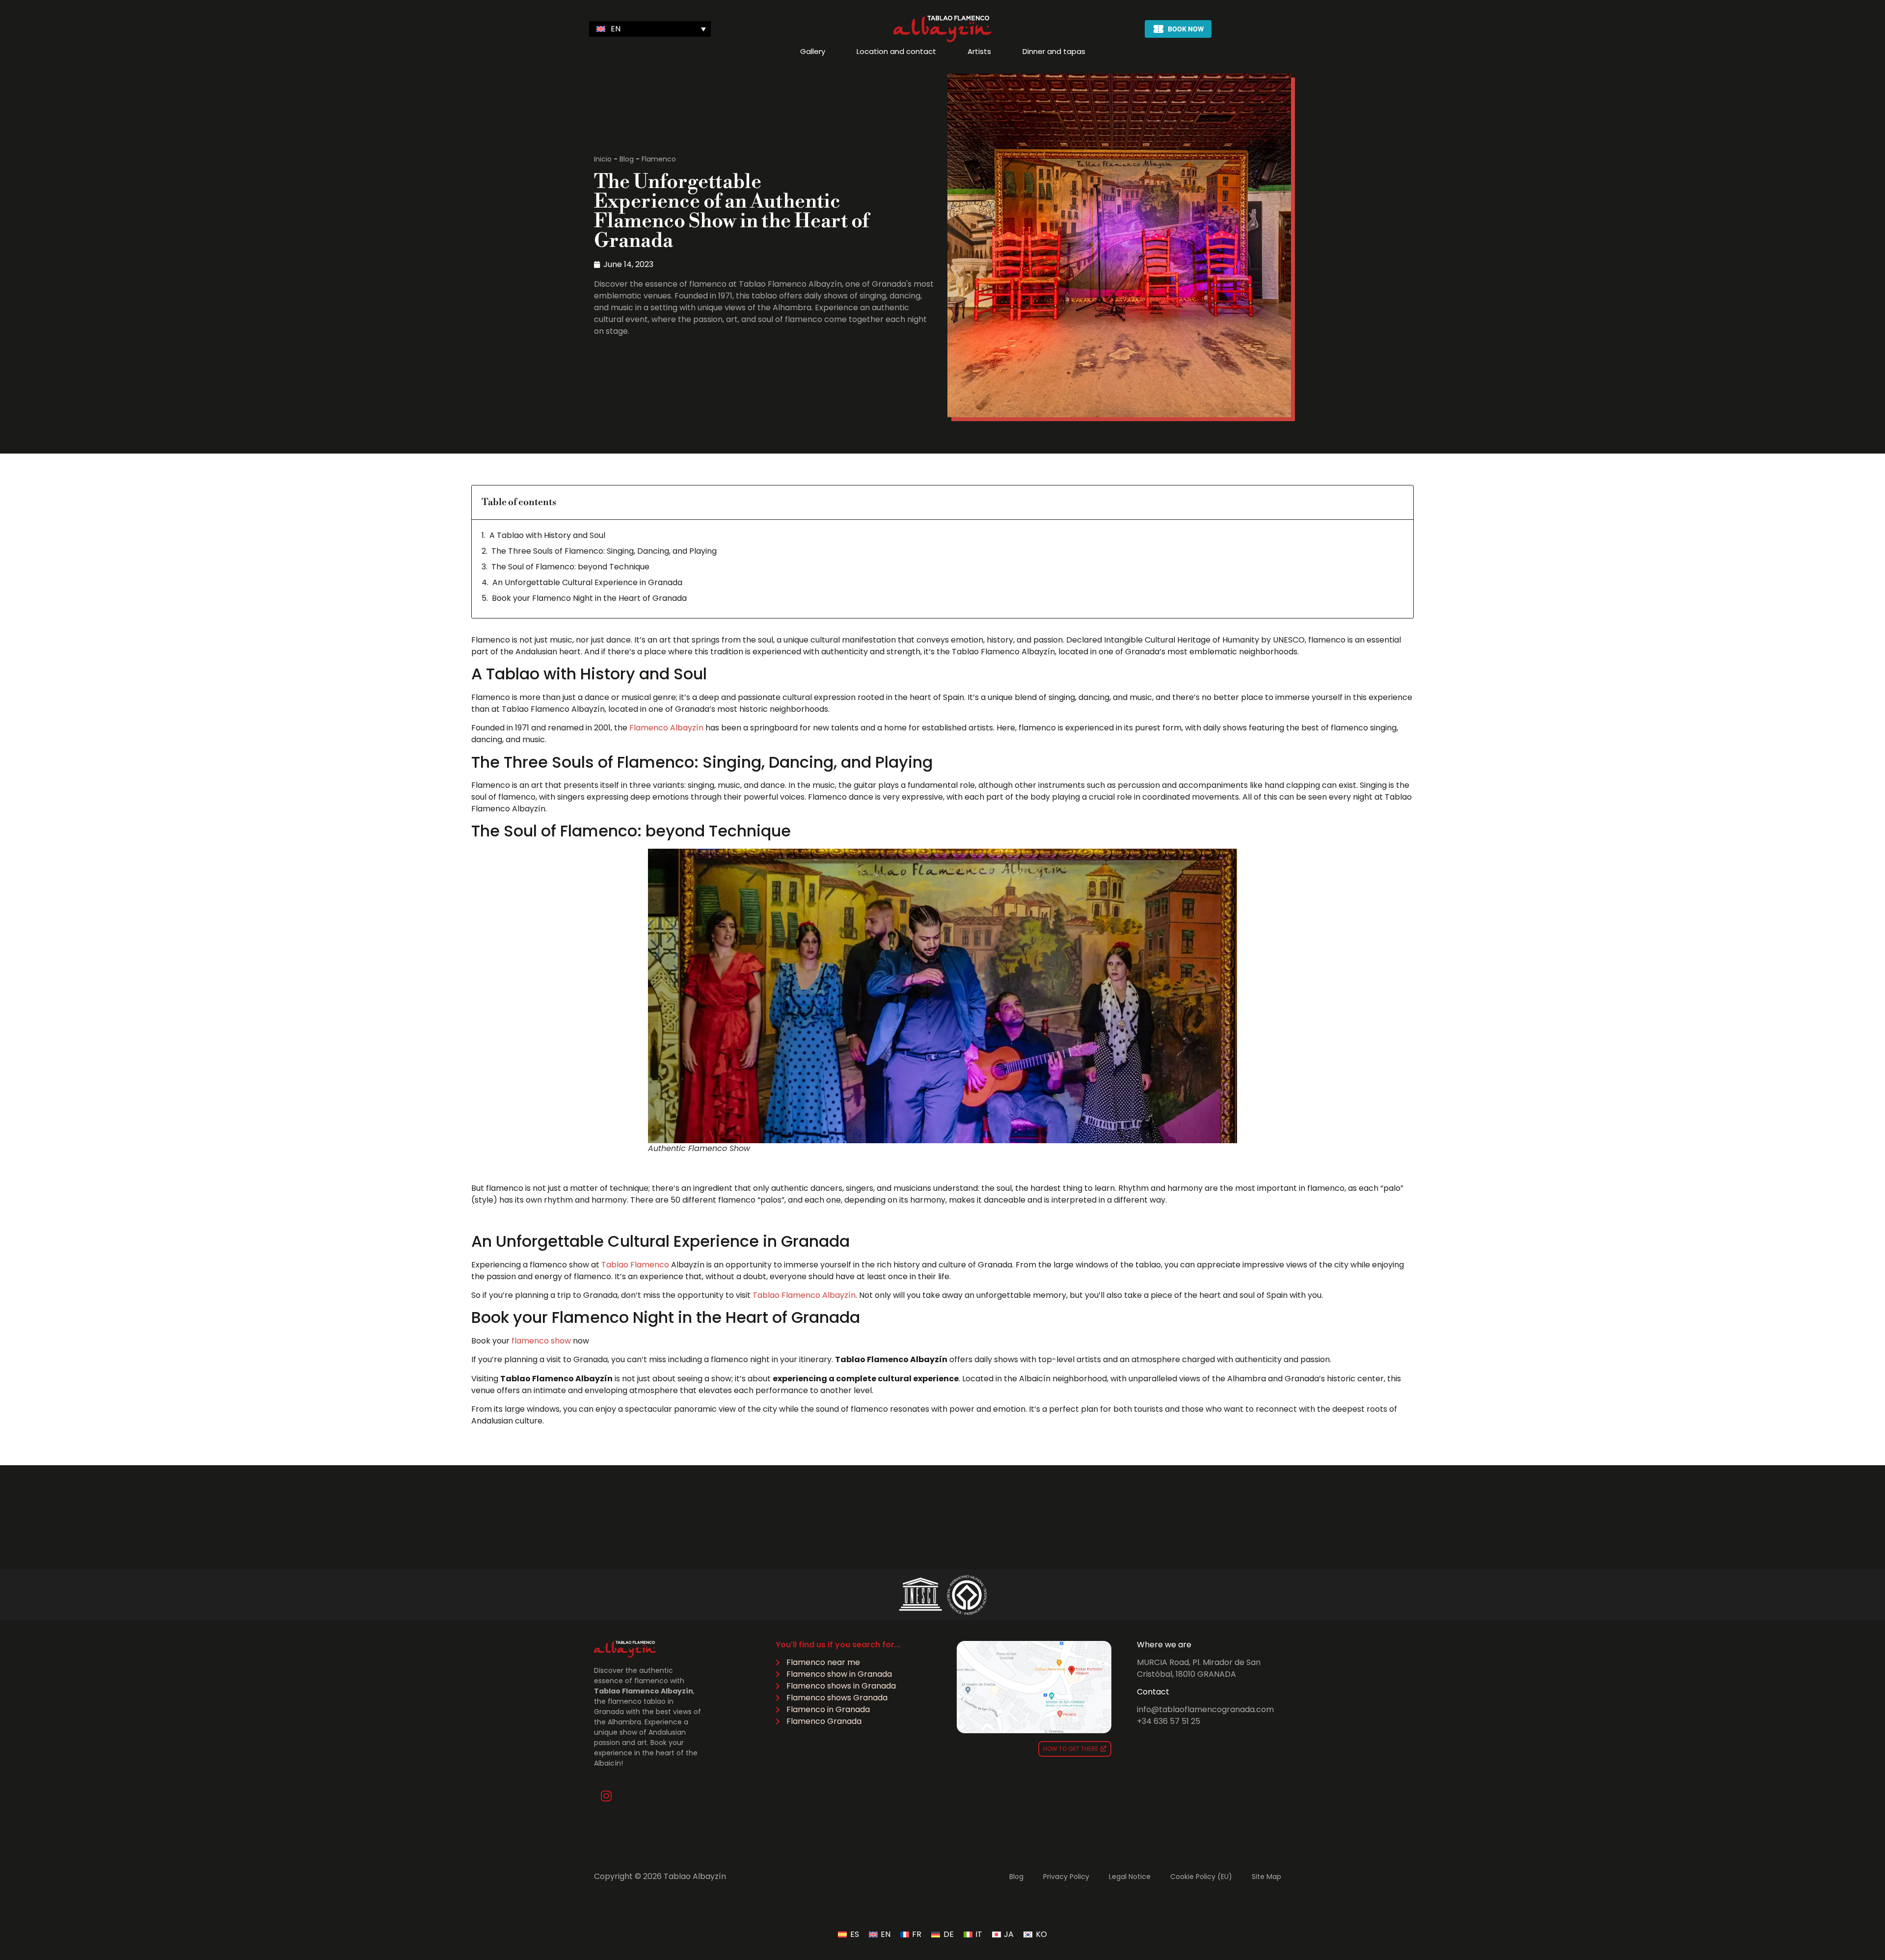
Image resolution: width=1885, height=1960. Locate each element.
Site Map (1266, 1877)
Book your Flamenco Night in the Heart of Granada (589, 598)
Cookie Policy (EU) (1201, 1877)
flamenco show (541, 1341)
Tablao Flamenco (635, 1265)
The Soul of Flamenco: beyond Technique (570, 567)
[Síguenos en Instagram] (606, 1796)
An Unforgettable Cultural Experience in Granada (587, 582)
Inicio (603, 159)
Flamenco (659, 159)
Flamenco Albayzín (666, 728)
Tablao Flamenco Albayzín (804, 1295)
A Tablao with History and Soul (547, 535)
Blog (627, 159)
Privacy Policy (1066, 1877)
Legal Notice (1130, 1877)
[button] (650, 29)
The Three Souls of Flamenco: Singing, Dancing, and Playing (604, 551)
